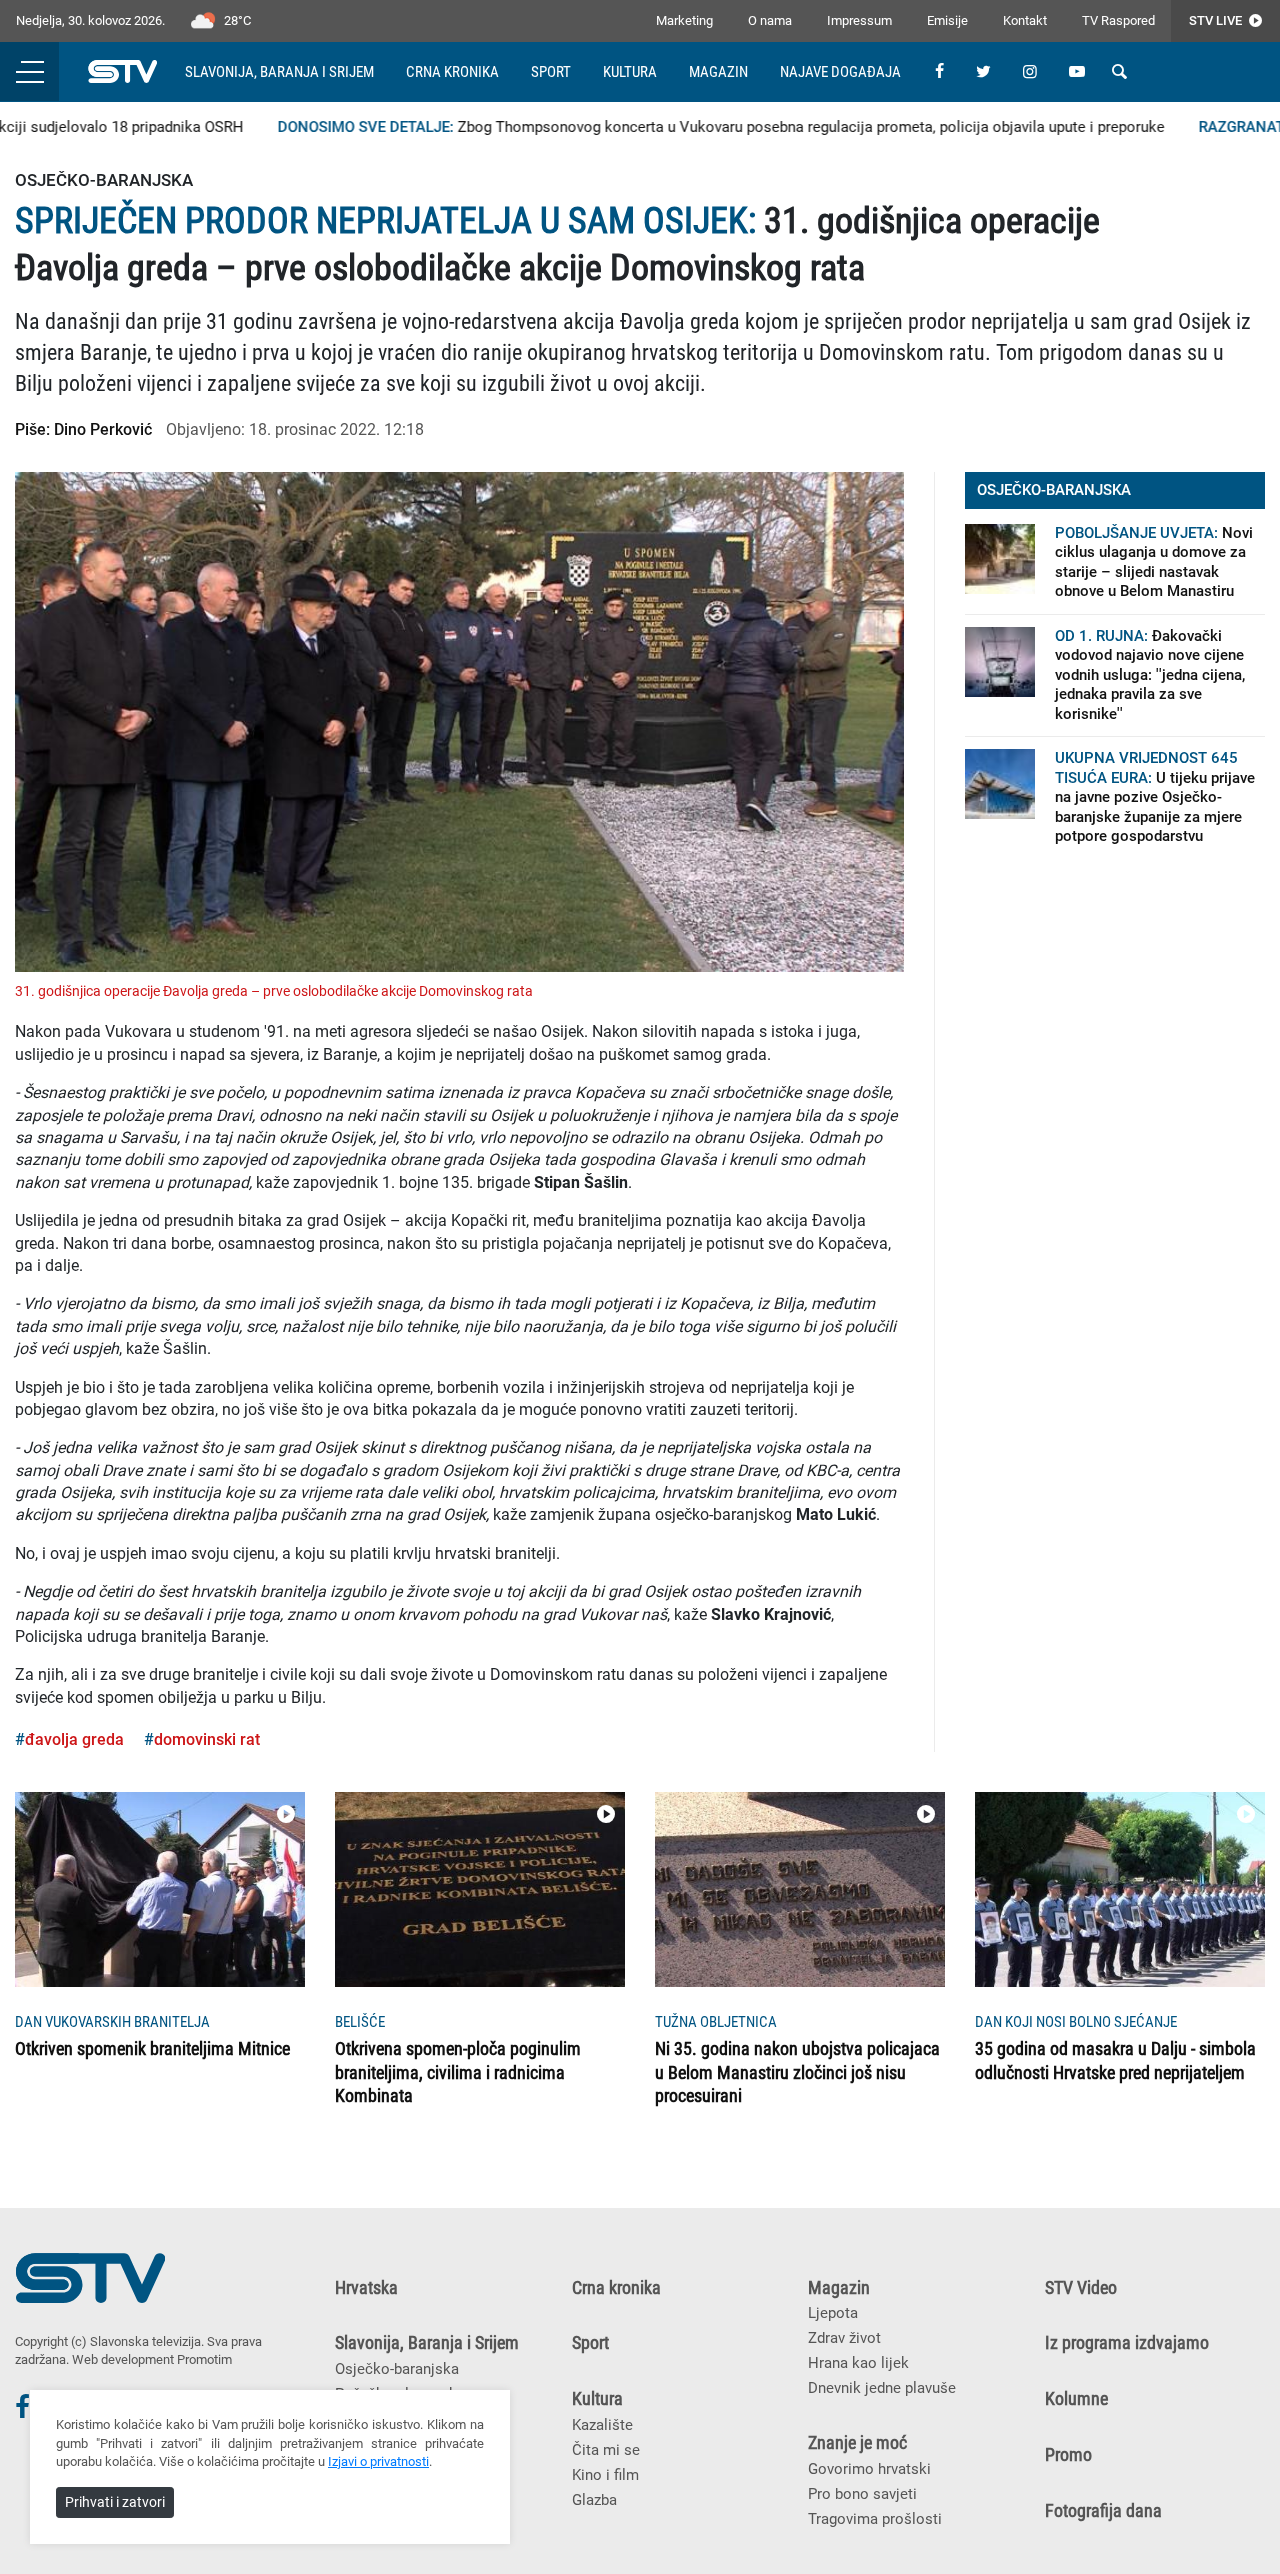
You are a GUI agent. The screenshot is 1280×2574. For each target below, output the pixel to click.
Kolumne (1076, 2399)
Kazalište (602, 2425)
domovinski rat (207, 1739)
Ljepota (833, 2313)
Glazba (594, 2500)
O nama (770, 20)
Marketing (684, 20)
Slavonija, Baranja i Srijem (279, 72)
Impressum (859, 20)
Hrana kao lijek (858, 2363)
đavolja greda (74, 1739)
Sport (551, 72)
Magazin (718, 72)
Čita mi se (606, 2450)
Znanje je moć (857, 2443)
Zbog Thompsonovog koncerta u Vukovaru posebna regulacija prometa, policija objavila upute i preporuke (690, 127)
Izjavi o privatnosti (378, 2461)
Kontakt (1025, 20)
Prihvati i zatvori (115, 2502)
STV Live (1217, 20)
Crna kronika (452, 72)
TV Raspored (1118, 20)
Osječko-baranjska (397, 2369)
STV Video (1081, 2288)
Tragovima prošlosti (875, 2519)
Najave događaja (840, 72)
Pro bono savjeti (862, 2494)
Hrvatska (366, 2288)
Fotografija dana (1103, 2511)
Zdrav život (844, 2338)
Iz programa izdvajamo (1127, 2343)
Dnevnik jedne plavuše (882, 2388)
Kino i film (605, 2475)
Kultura (630, 72)
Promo (1068, 2455)
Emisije (947, 20)
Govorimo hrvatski (869, 2469)
